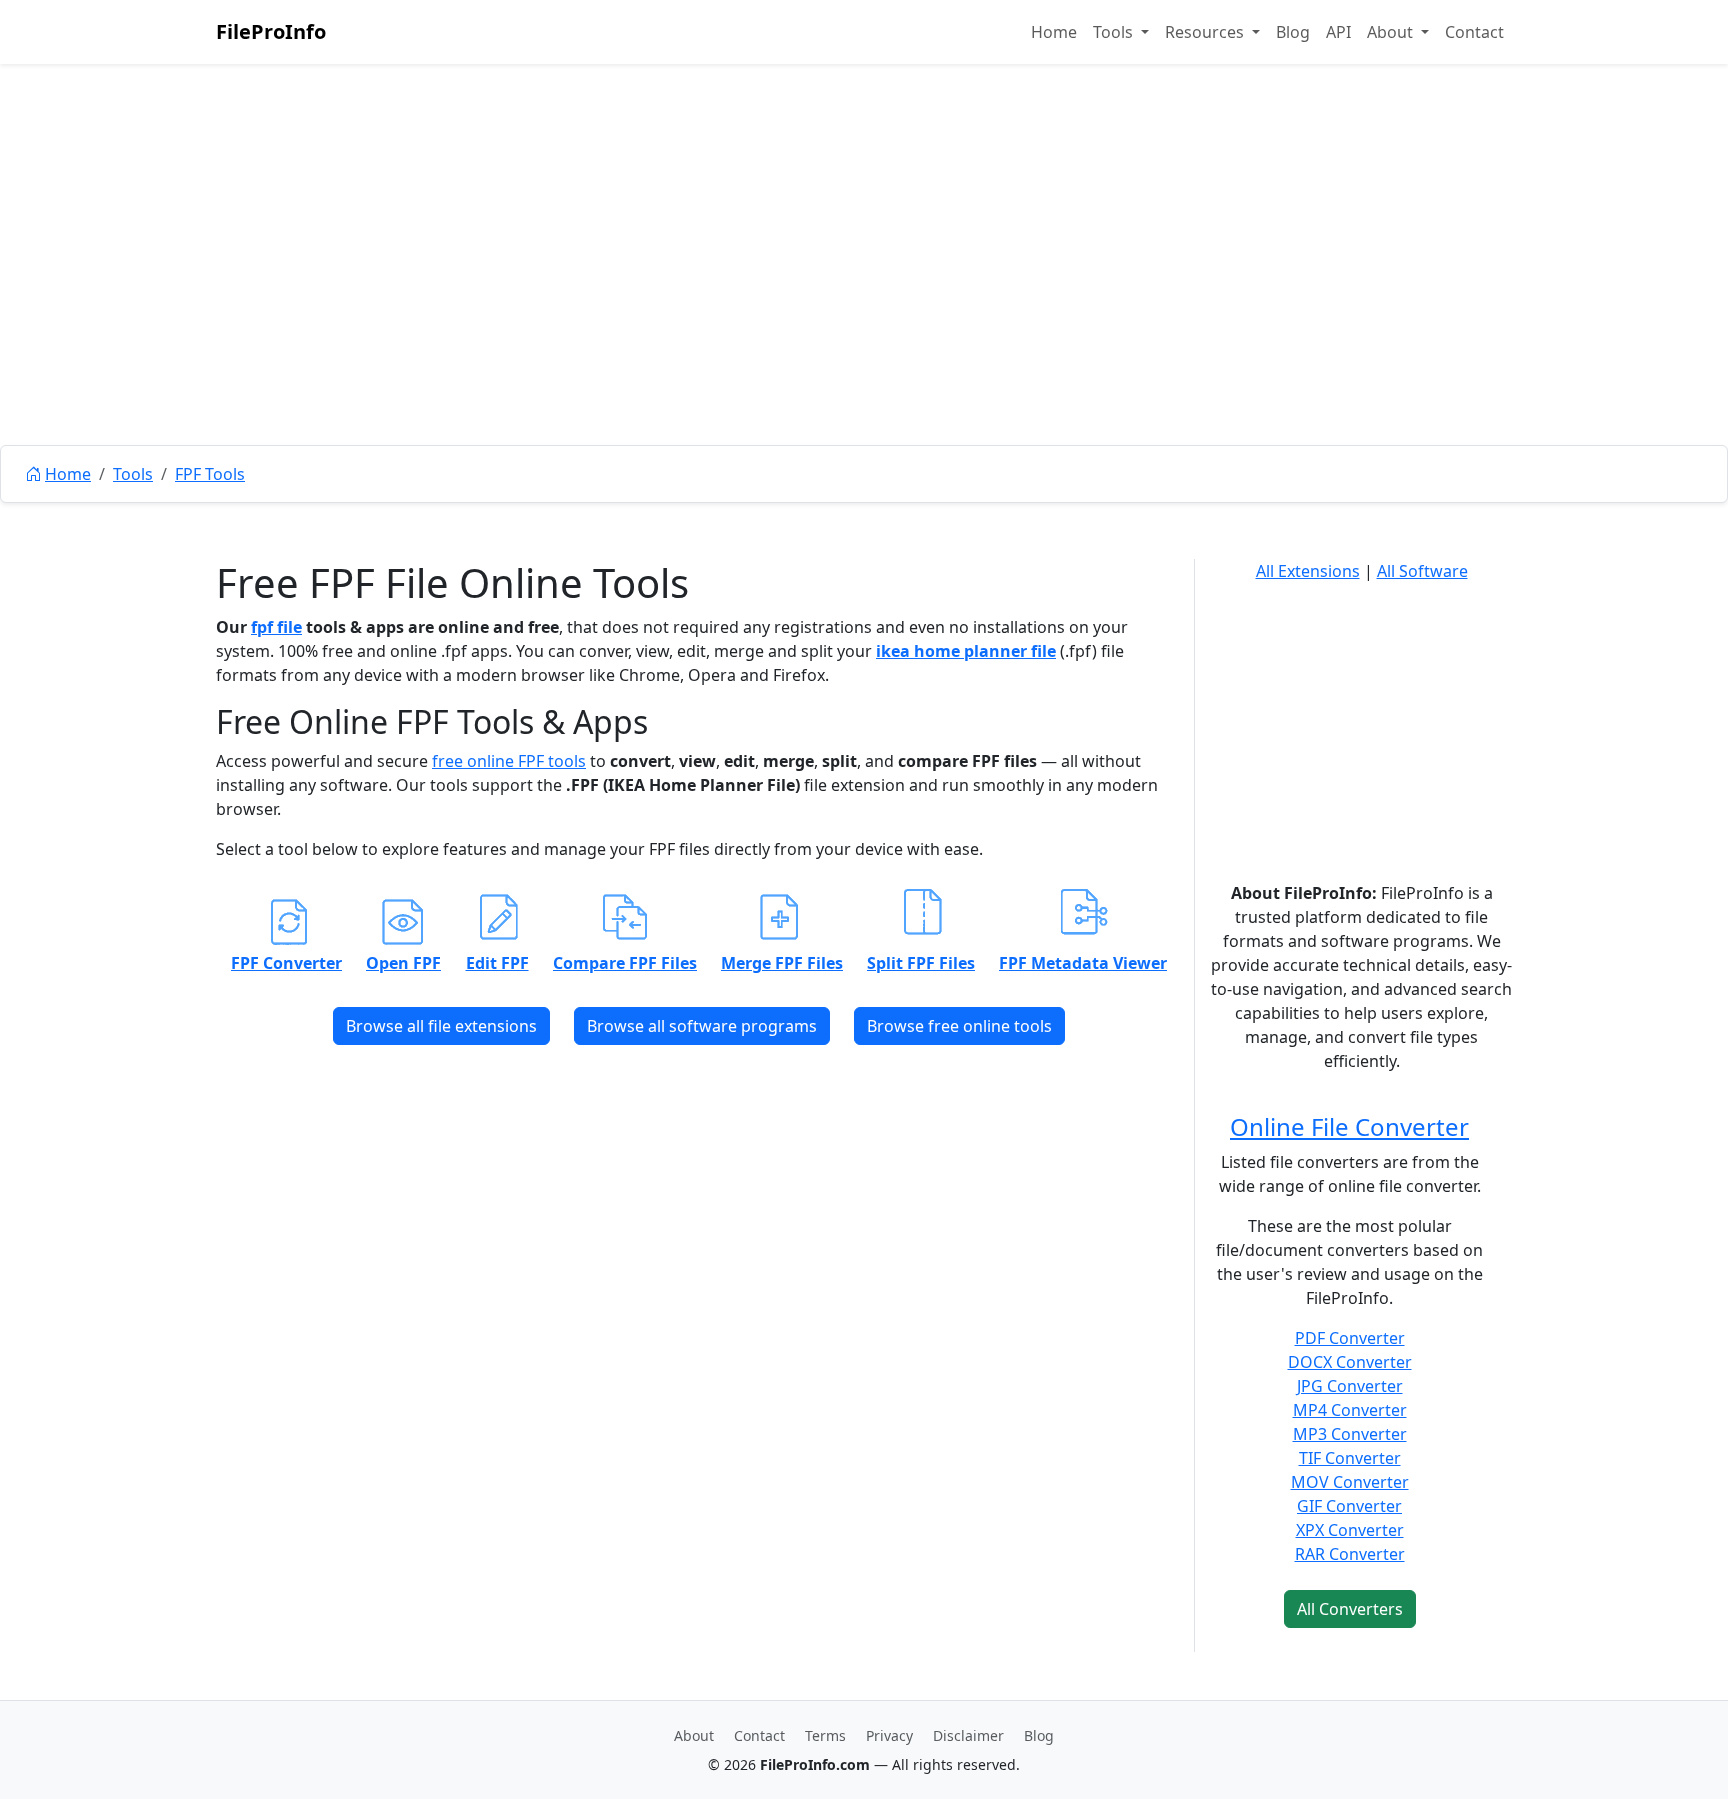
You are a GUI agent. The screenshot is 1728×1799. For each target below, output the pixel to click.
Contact (1474, 32)
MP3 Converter (1350, 1434)
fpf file (276, 627)
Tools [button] (1115, 32)
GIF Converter (1349, 1506)
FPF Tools (210, 474)
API (1338, 32)
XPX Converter (1350, 1530)
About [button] (1392, 32)
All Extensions (1308, 571)
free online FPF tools (509, 761)
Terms (825, 1735)
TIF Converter (1350, 1458)
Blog (1293, 32)
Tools (133, 474)
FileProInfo (271, 31)
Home (1054, 32)
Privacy (889, 1735)
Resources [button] (1206, 32)
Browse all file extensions (441, 1026)
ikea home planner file (966, 651)
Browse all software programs (702, 1026)
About (694, 1735)
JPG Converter (1350, 1386)
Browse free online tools (959, 1026)
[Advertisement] (864, 300)
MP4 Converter (1350, 1410)
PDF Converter (1350, 1338)
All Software (1422, 571)
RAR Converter (1350, 1554)
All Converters (1350, 1609)
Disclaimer (968, 1735)
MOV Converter (1350, 1482)
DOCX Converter (1350, 1362)
